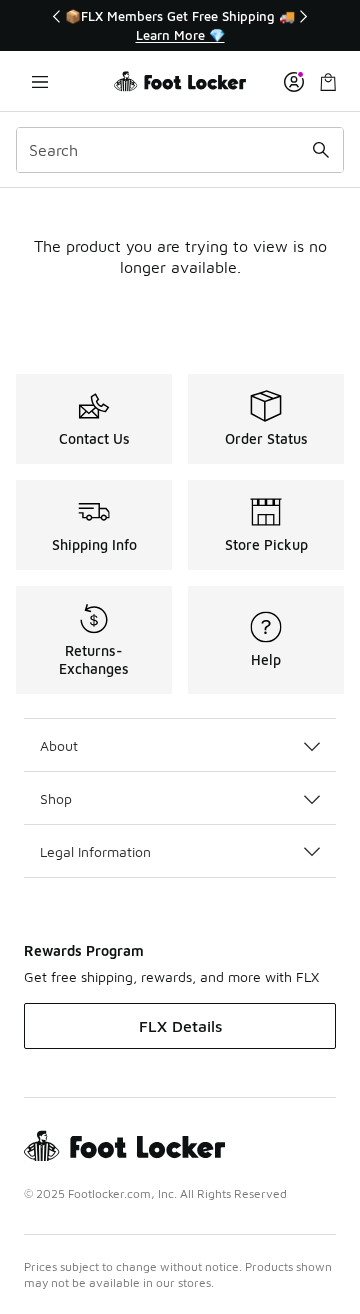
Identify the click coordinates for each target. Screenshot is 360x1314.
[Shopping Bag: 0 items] (328, 81)
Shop (56, 798)
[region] (180, 25)
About (59, 745)
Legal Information (95, 851)
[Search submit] (321, 150)
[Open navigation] (40, 81)
